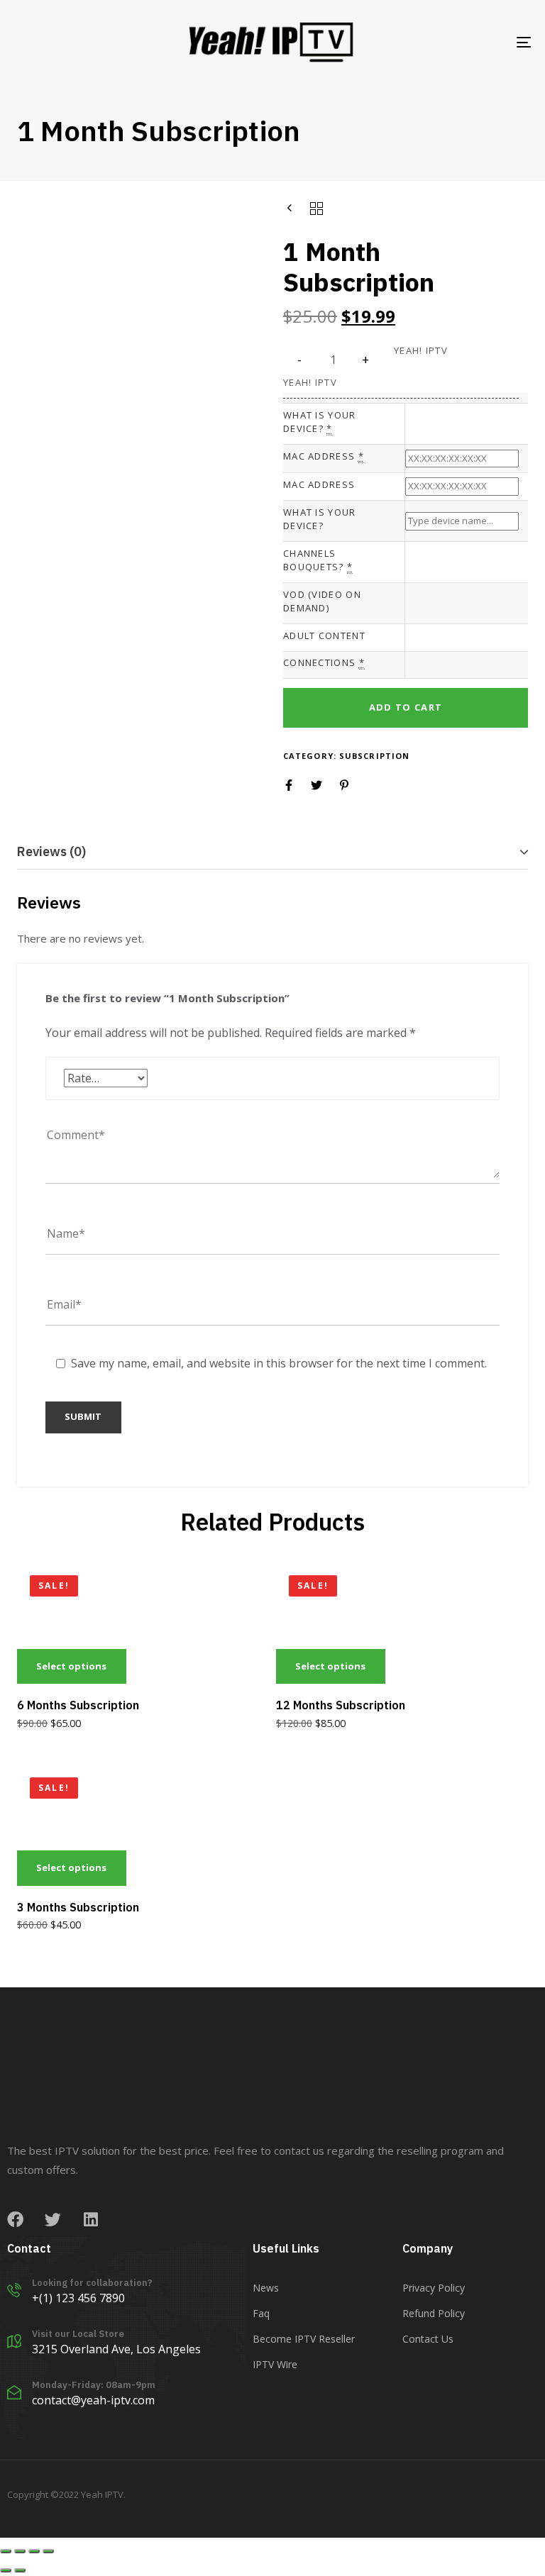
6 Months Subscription (78, 1705)
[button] (366, 360)
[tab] (272, 852)
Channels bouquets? (318, 560)
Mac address (324, 456)
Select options (71, 1666)
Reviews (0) (51, 851)
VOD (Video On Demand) (322, 601)
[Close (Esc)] (6, 2551)
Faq (261, 2313)
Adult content (324, 635)
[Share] (20, 2551)
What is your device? (320, 422)
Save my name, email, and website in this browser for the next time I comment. (279, 1363)
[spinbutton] (333, 360)
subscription (374, 756)
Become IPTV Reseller (304, 2339)
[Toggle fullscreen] (34, 2551)
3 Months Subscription (78, 1907)
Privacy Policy (434, 2288)
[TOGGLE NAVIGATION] (445, 42)
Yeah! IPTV (310, 382)
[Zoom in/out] (48, 2551)
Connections (324, 662)
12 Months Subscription (341, 1705)
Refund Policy (434, 2313)
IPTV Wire (275, 2364)
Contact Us (428, 2339)
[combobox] (462, 424)
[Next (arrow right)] (20, 2570)
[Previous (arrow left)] (6, 2570)
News (266, 2288)
